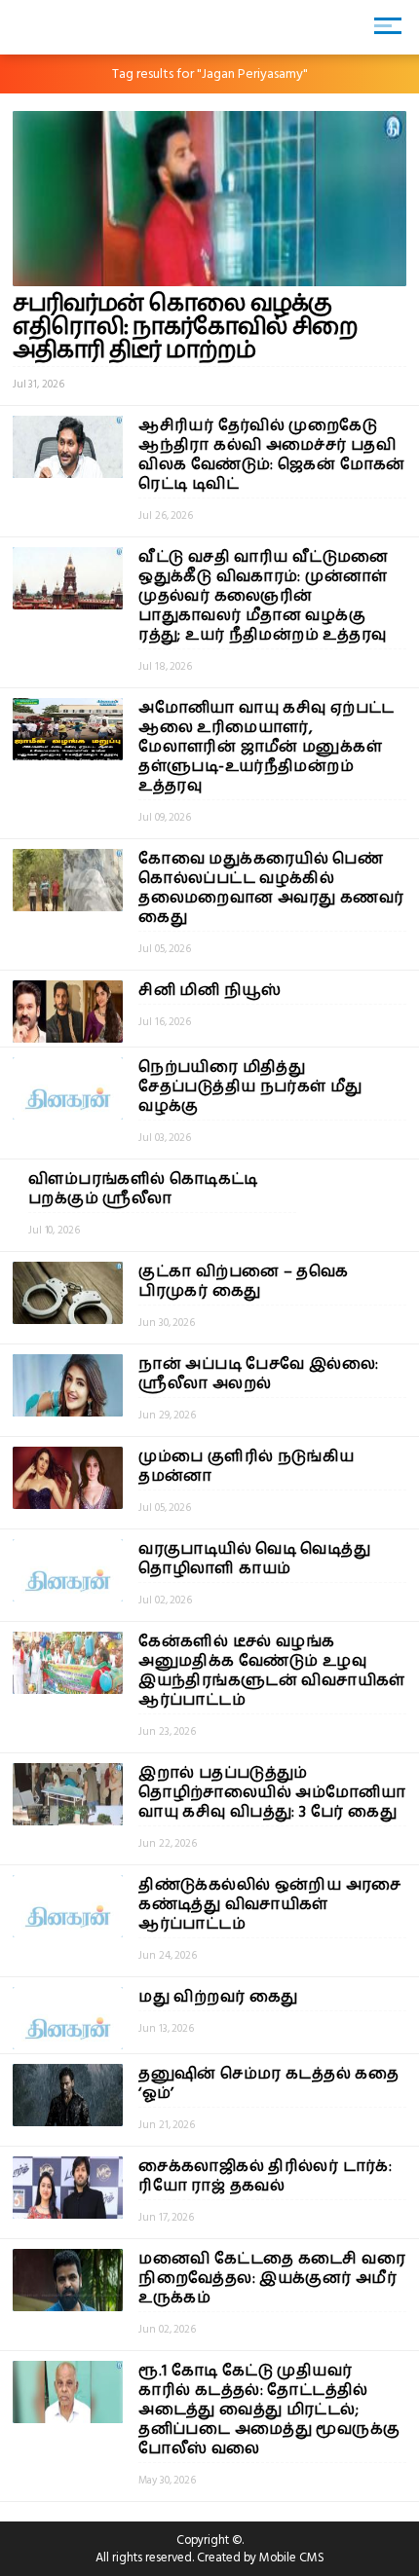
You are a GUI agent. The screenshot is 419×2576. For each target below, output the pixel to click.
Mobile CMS (292, 2558)
